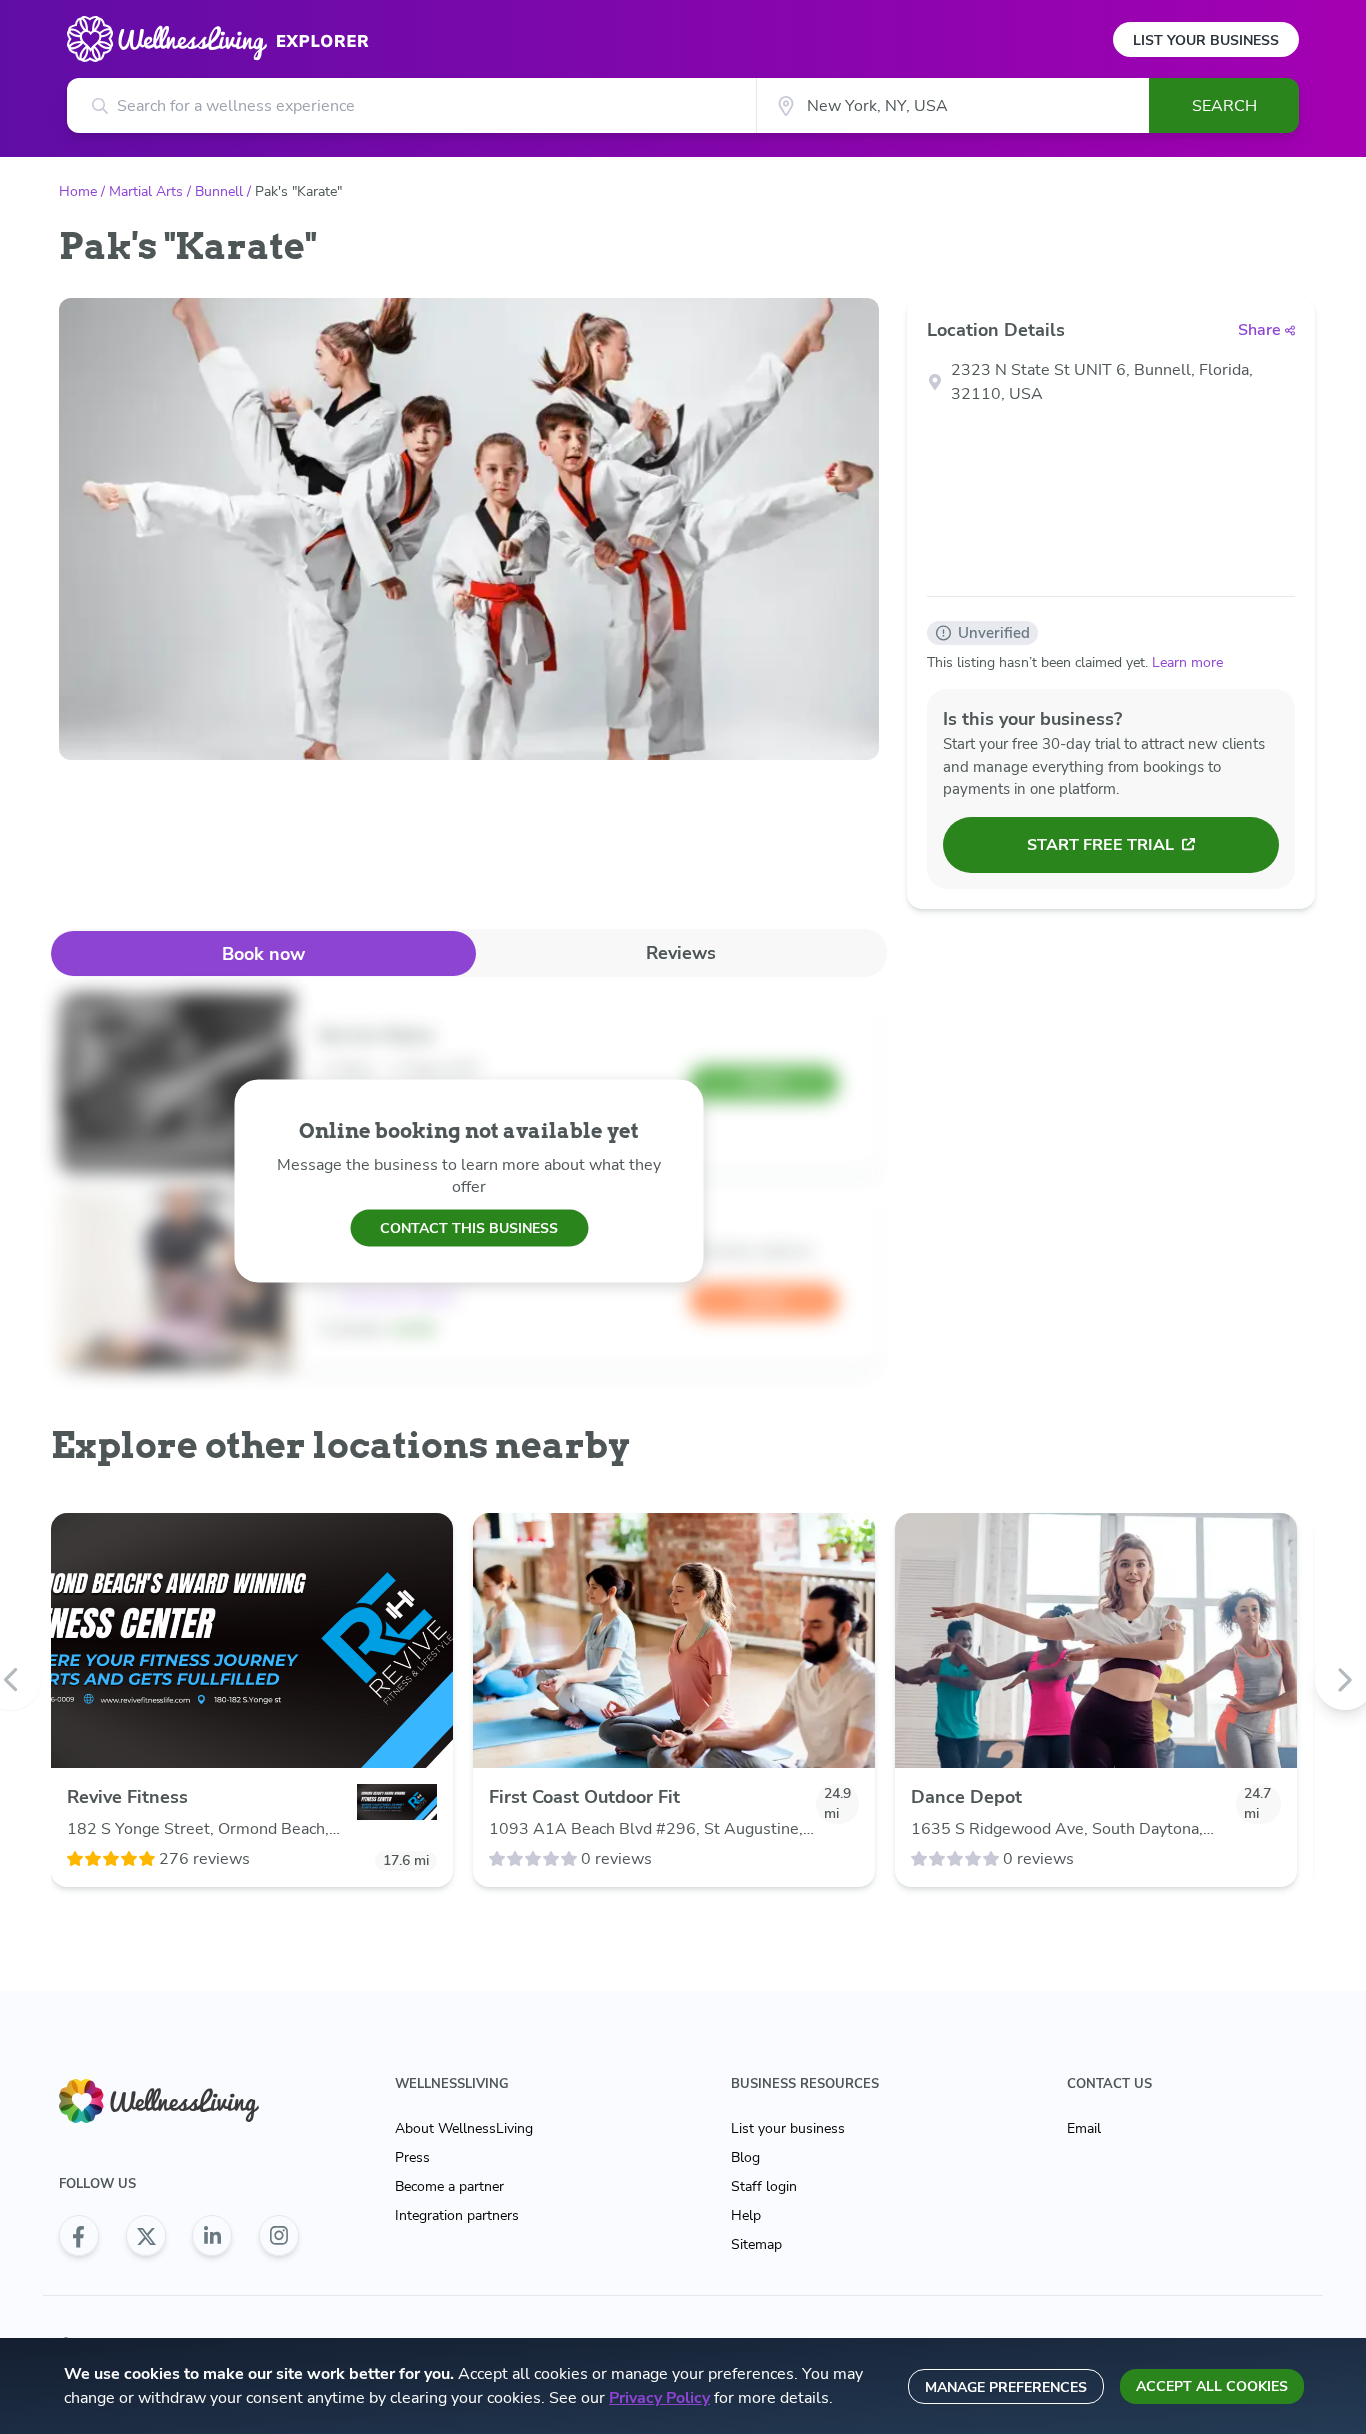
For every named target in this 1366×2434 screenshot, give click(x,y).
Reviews (681, 953)
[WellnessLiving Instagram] (279, 2236)
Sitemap (756, 2244)
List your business (788, 2128)
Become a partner (449, 2186)
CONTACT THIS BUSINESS (469, 1227)
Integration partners (457, 2215)
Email (1084, 2128)
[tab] (263, 953)
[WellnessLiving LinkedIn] (212, 2236)
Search (1224, 106)
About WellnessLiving (464, 2128)
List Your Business (1206, 40)
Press (412, 2157)
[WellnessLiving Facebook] (79, 2236)
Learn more (1187, 662)
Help (746, 2215)
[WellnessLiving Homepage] (179, 2101)
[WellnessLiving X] (146, 2236)
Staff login (764, 2186)
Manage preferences (1006, 2387)
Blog (745, 2157)
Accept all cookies (1212, 2386)
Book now (263, 954)
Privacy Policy (659, 2398)
